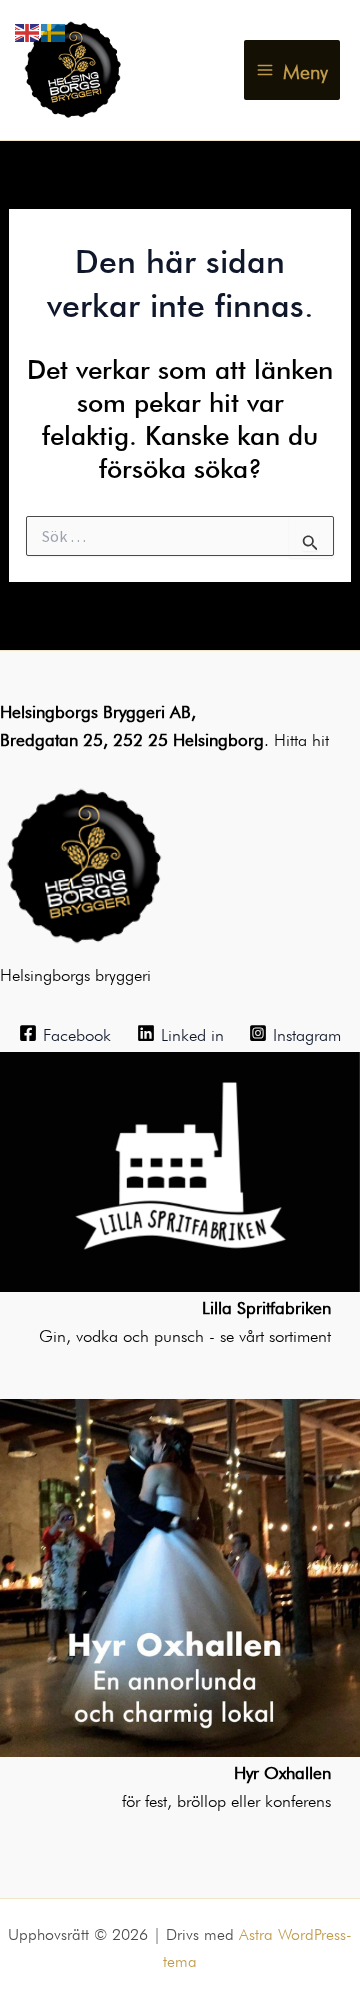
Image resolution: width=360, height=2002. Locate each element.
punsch (181, 1333)
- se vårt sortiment (270, 1333)
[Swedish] (54, 28)
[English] (28, 28)
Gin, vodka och (96, 1333)
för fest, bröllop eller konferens (226, 1798)
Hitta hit (301, 737)
